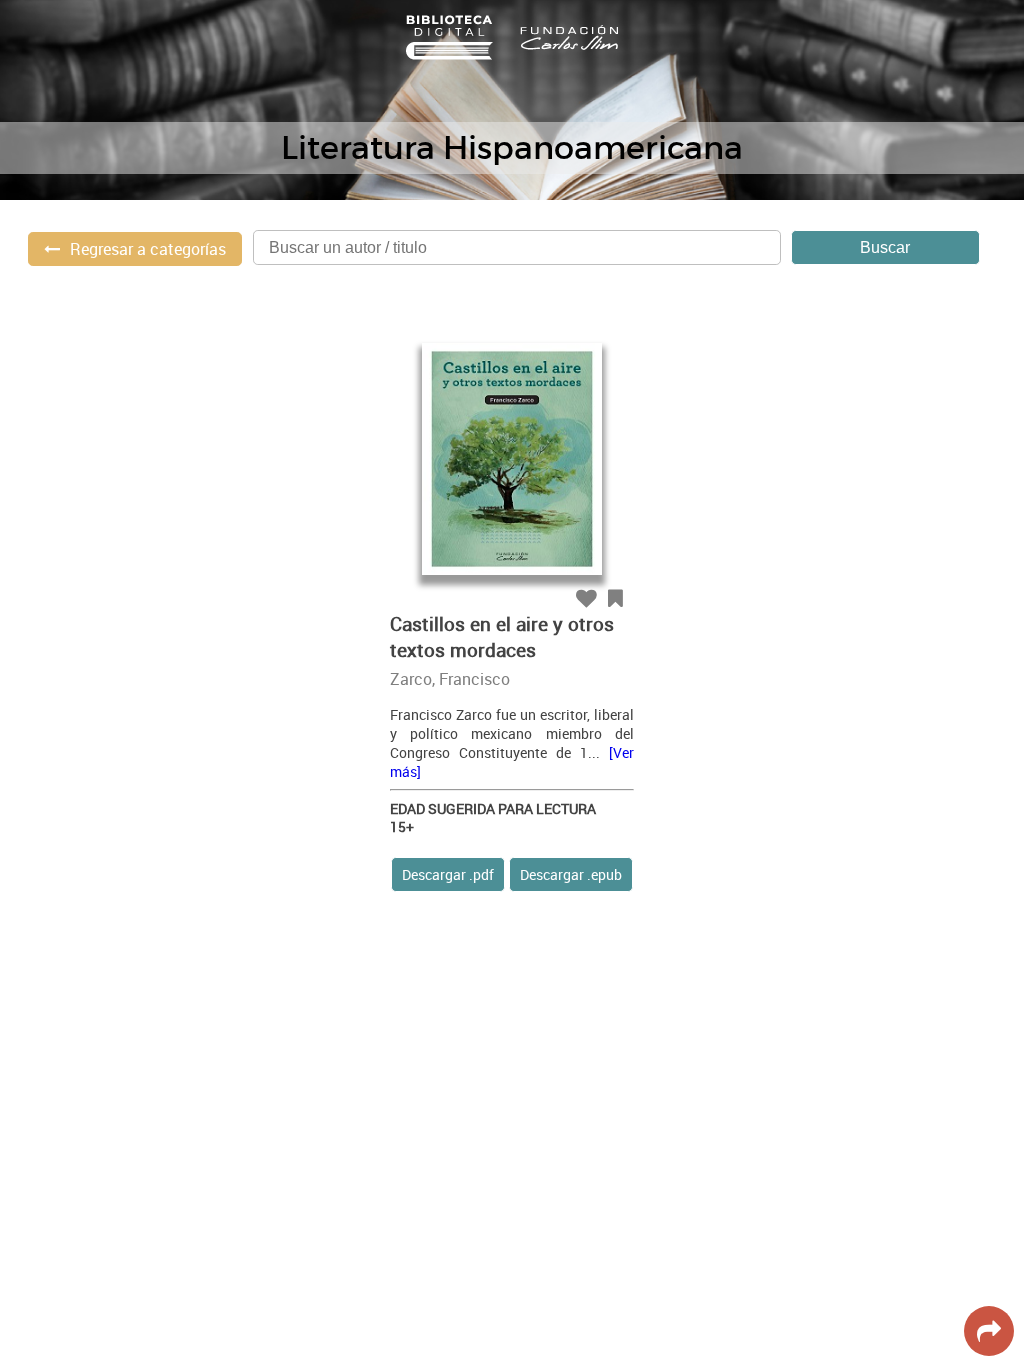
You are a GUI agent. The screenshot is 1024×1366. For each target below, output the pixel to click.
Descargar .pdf (448, 874)
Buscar (885, 247)
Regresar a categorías (148, 249)
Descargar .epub (571, 874)
